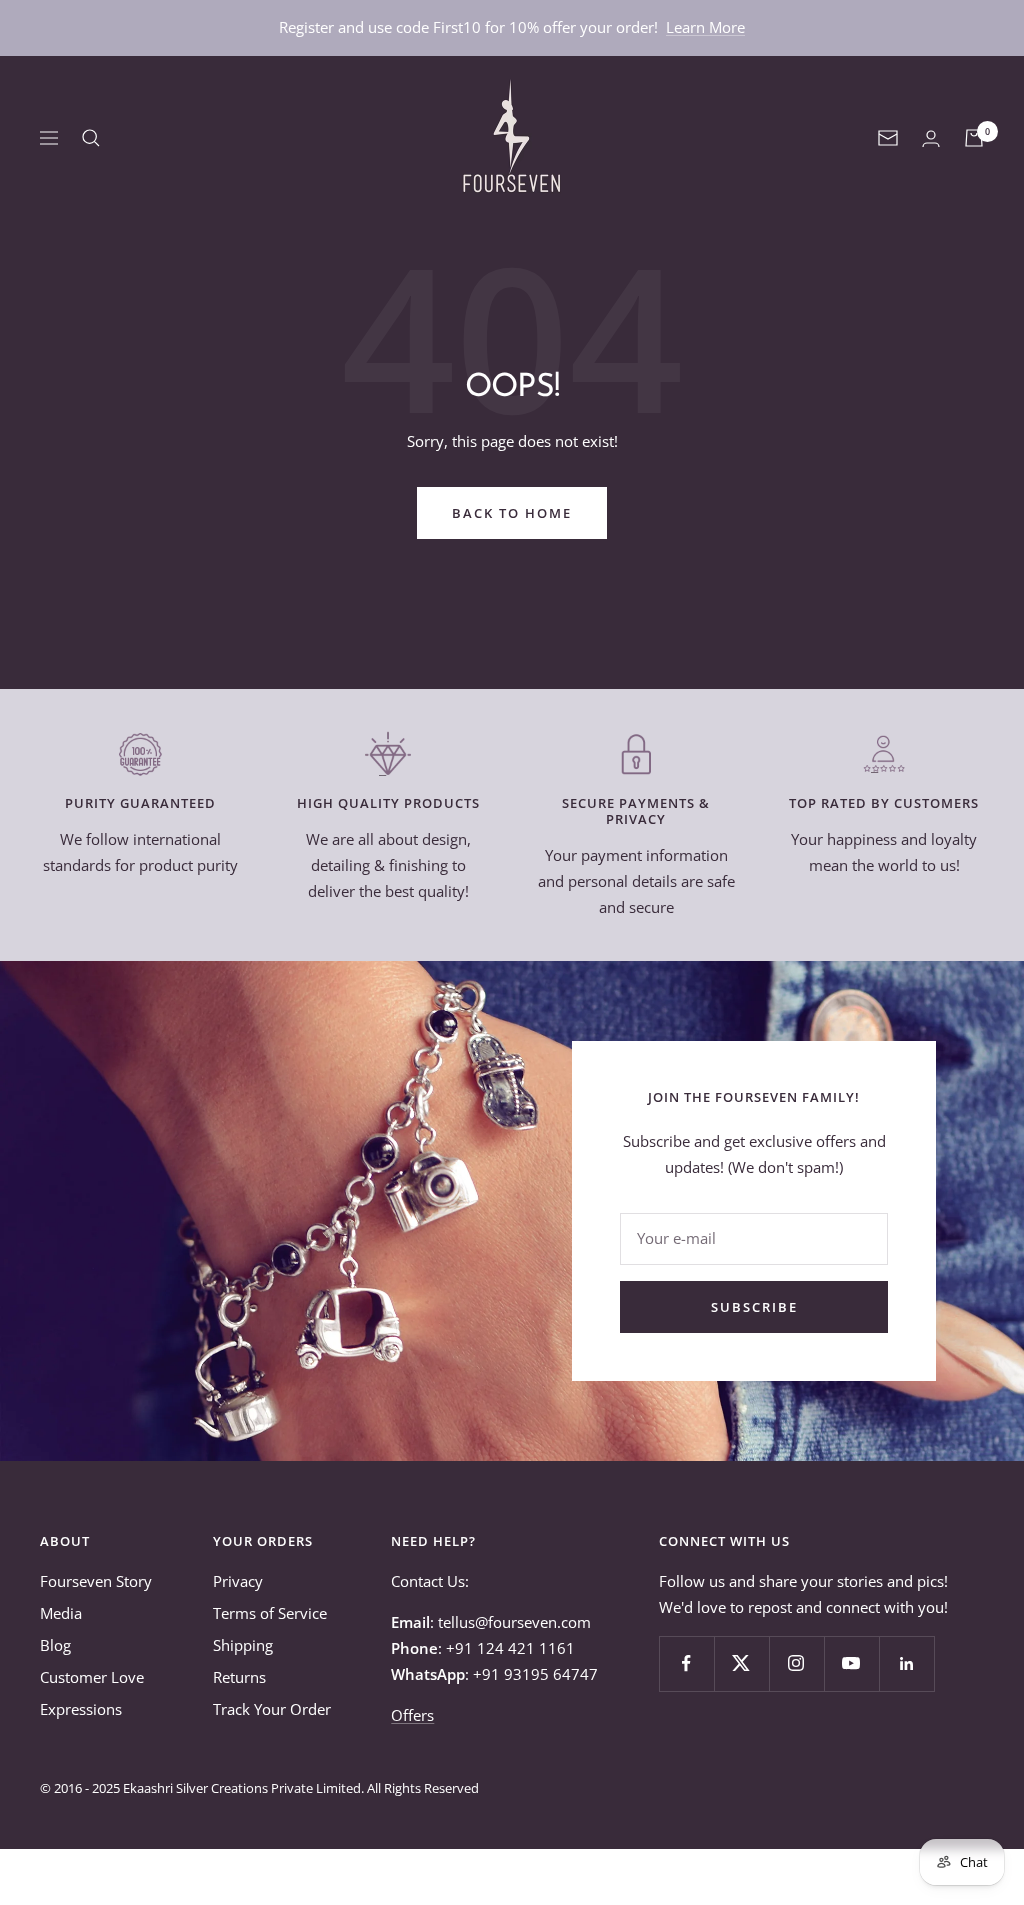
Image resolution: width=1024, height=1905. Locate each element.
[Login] (931, 138)
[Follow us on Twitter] (741, 1663)
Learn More (705, 27)
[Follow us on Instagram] (796, 1663)
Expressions (81, 1709)
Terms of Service (270, 1613)
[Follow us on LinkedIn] (906, 1663)
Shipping (243, 1645)
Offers (412, 1715)
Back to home (512, 513)
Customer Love (92, 1677)
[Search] (91, 138)
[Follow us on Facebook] (686, 1663)
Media (61, 1613)
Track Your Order (272, 1709)
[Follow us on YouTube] (851, 1663)
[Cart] (974, 138)
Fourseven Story (96, 1581)
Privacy (238, 1581)
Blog (55, 1645)
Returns (239, 1677)
